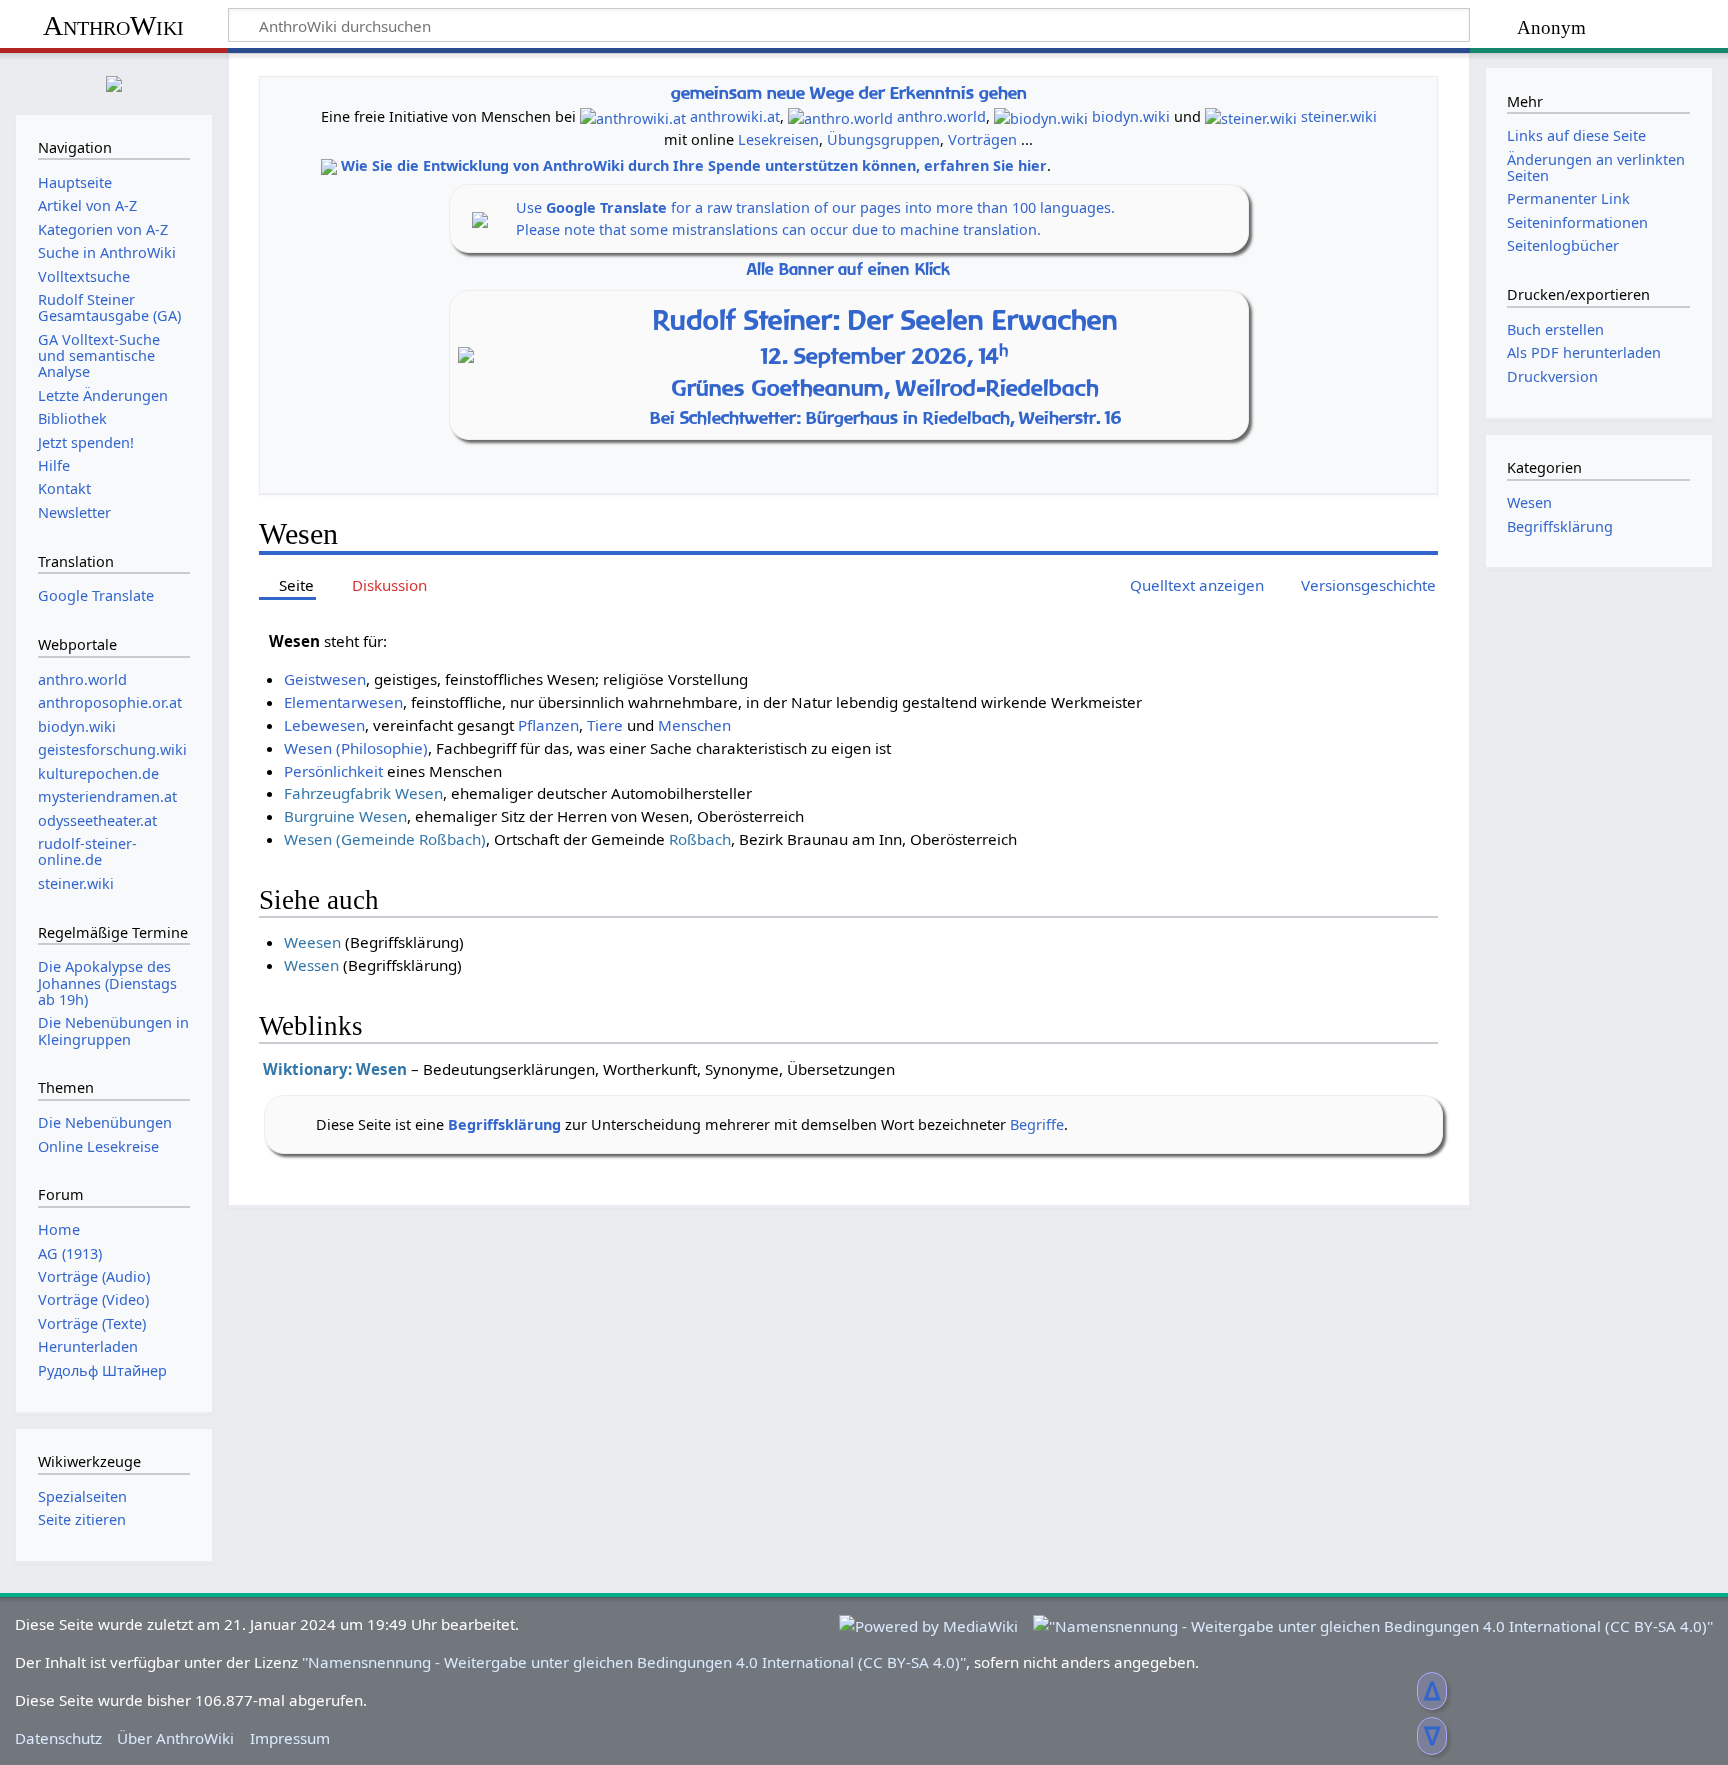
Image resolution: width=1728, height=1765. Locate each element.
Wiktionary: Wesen (335, 1069)
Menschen (694, 725)
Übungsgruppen (883, 139)
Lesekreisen (778, 139)
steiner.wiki (1339, 116)
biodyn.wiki (1131, 116)
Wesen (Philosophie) (356, 748)
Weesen (312, 942)
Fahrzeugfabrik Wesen (363, 793)
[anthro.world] (840, 116)
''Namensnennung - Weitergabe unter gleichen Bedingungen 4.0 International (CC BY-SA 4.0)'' (634, 1662)
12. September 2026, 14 (885, 356)
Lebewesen (324, 725)
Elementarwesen (343, 702)
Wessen (311, 965)
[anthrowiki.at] (633, 116)
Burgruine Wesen (345, 816)
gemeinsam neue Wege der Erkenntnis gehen (849, 92)
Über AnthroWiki (175, 1738)
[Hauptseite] (114, 81)
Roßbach (700, 839)
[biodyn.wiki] (1041, 116)
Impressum (290, 1738)
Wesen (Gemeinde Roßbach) (385, 839)
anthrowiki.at (735, 116)
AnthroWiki (113, 25)
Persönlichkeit (333, 771)
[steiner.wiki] (1251, 116)
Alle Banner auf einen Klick (848, 269)
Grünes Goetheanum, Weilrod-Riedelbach (885, 388)
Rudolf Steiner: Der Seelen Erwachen (885, 319)
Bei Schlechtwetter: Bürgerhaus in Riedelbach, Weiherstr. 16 (885, 417)
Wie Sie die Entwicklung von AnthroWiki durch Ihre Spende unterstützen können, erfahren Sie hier (694, 165)
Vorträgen (982, 139)
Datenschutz (58, 1738)
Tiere (605, 725)
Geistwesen (325, 679)
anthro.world (941, 116)
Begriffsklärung (504, 1124)
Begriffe (1037, 1124)
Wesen (1529, 502)
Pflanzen (548, 725)
